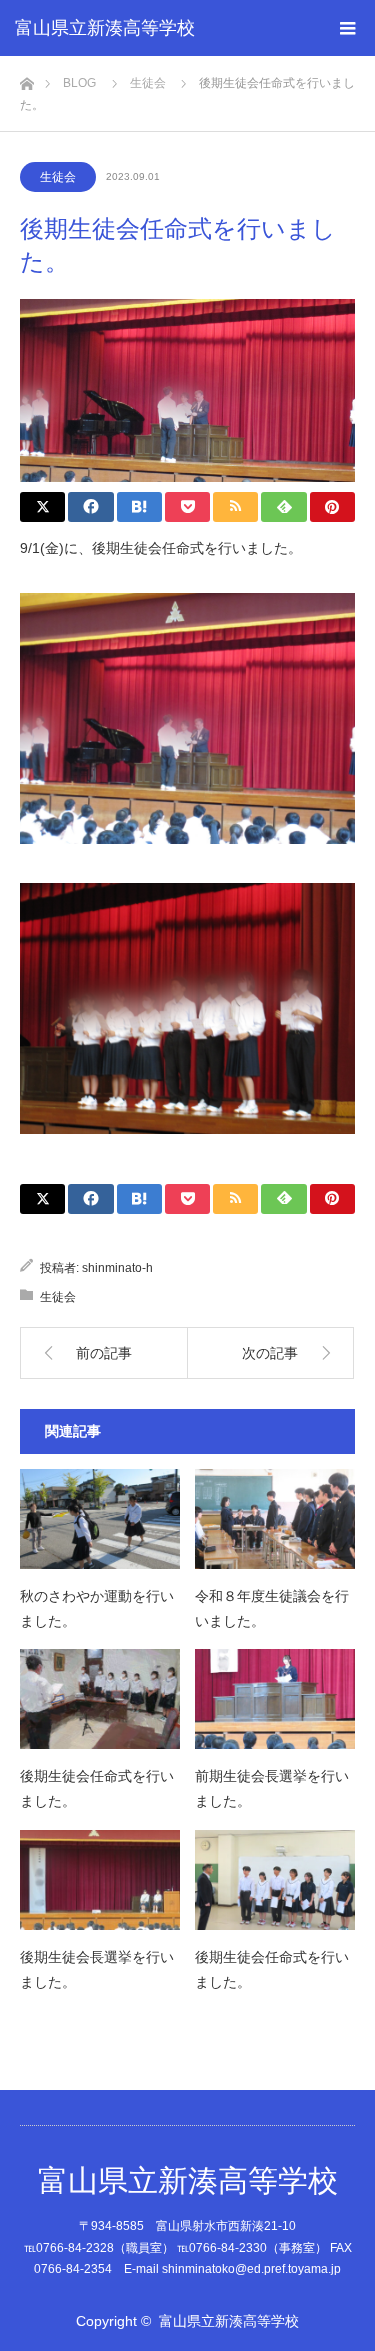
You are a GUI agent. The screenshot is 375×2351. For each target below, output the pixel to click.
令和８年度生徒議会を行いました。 (272, 1608)
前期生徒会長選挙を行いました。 (272, 1788)
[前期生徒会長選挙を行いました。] (275, 1699)
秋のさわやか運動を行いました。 (97, 1608)
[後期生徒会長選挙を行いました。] (100, 1880)
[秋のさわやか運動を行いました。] (100, 1519)
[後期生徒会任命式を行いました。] (100, 1699)
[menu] (347, 28)
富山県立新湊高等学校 (105, 28)
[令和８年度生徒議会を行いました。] (275, 1519)
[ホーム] (26, 78)
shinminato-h (117, 1268)
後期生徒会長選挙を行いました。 (97, 1969)
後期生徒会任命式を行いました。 (97, 1788)
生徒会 (58, 177)
